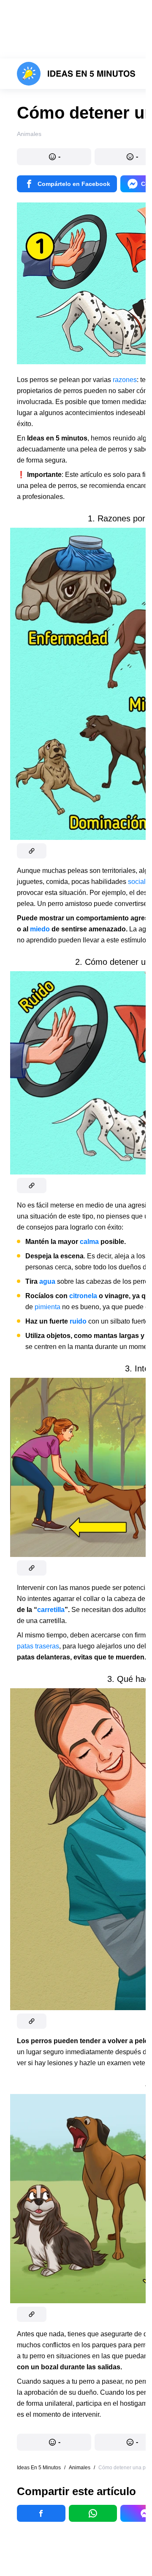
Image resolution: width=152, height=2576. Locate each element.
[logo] (76, 74)
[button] (54, 157)
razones (125, 380)
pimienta (47, 1307)
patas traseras (38, 1646)
